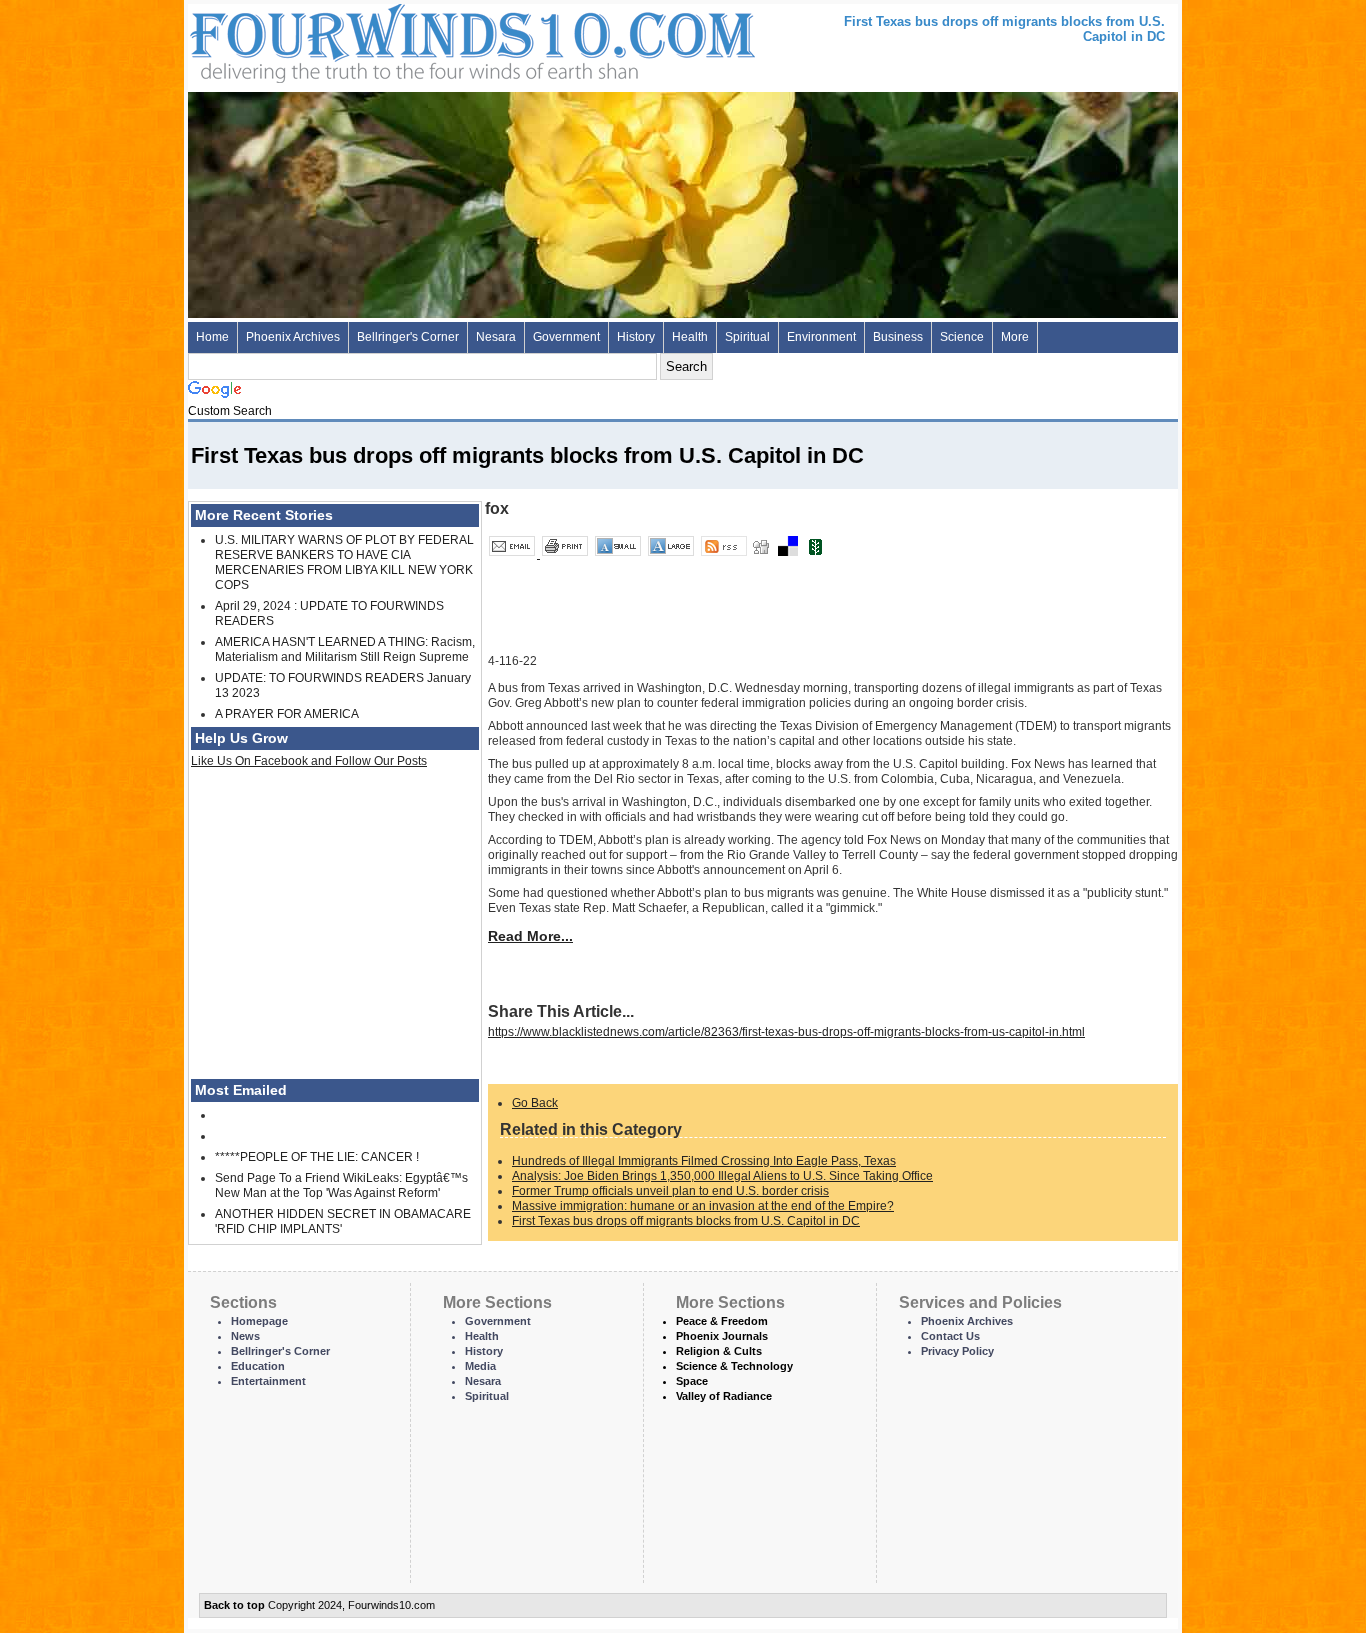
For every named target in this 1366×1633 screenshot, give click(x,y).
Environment (821, 337)
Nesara (496, 337)
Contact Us (950, 1336)
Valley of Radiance (724, 1396)
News (245, 1336)
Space (692, 1381)
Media (480, 1366)
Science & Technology (734, 1366)
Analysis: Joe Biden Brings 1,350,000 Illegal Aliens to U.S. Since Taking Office (722, 1176)
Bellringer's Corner (408, 337)
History (636, 337)
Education (258, 1366)
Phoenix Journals (722, 1336)
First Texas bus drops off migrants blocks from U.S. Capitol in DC (686, 1221)
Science (962, 337)
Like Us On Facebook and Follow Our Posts (309, 761)
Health (690, 337)
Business (898, 337)
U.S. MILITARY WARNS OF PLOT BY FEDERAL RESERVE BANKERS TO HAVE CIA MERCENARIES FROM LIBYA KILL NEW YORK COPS (344, 562)
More (1015, 337)
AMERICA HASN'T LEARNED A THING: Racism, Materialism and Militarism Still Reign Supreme (345, 649)
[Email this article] (513, 554)
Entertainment (268, 1381)
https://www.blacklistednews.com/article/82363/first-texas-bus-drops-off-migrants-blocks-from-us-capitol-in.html (786, 1032)
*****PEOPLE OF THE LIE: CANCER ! (317, 1157)
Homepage (259, 1321)
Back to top (234, 1605)
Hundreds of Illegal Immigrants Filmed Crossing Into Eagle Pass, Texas (704, 1161)
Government (566, 337)
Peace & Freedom (722, 1321)
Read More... (530, 936)
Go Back (535, 1103)
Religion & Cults (719, 1351)
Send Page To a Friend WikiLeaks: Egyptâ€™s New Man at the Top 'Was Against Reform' (341, 1185)
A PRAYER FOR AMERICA (287, 714)
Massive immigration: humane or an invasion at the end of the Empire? (703, 1206)
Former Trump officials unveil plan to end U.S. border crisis (670, 1191)
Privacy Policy (957, 1351)
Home (212, 337)
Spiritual (747, 337)
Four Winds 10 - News (388, 39)
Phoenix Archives (293, 337)
